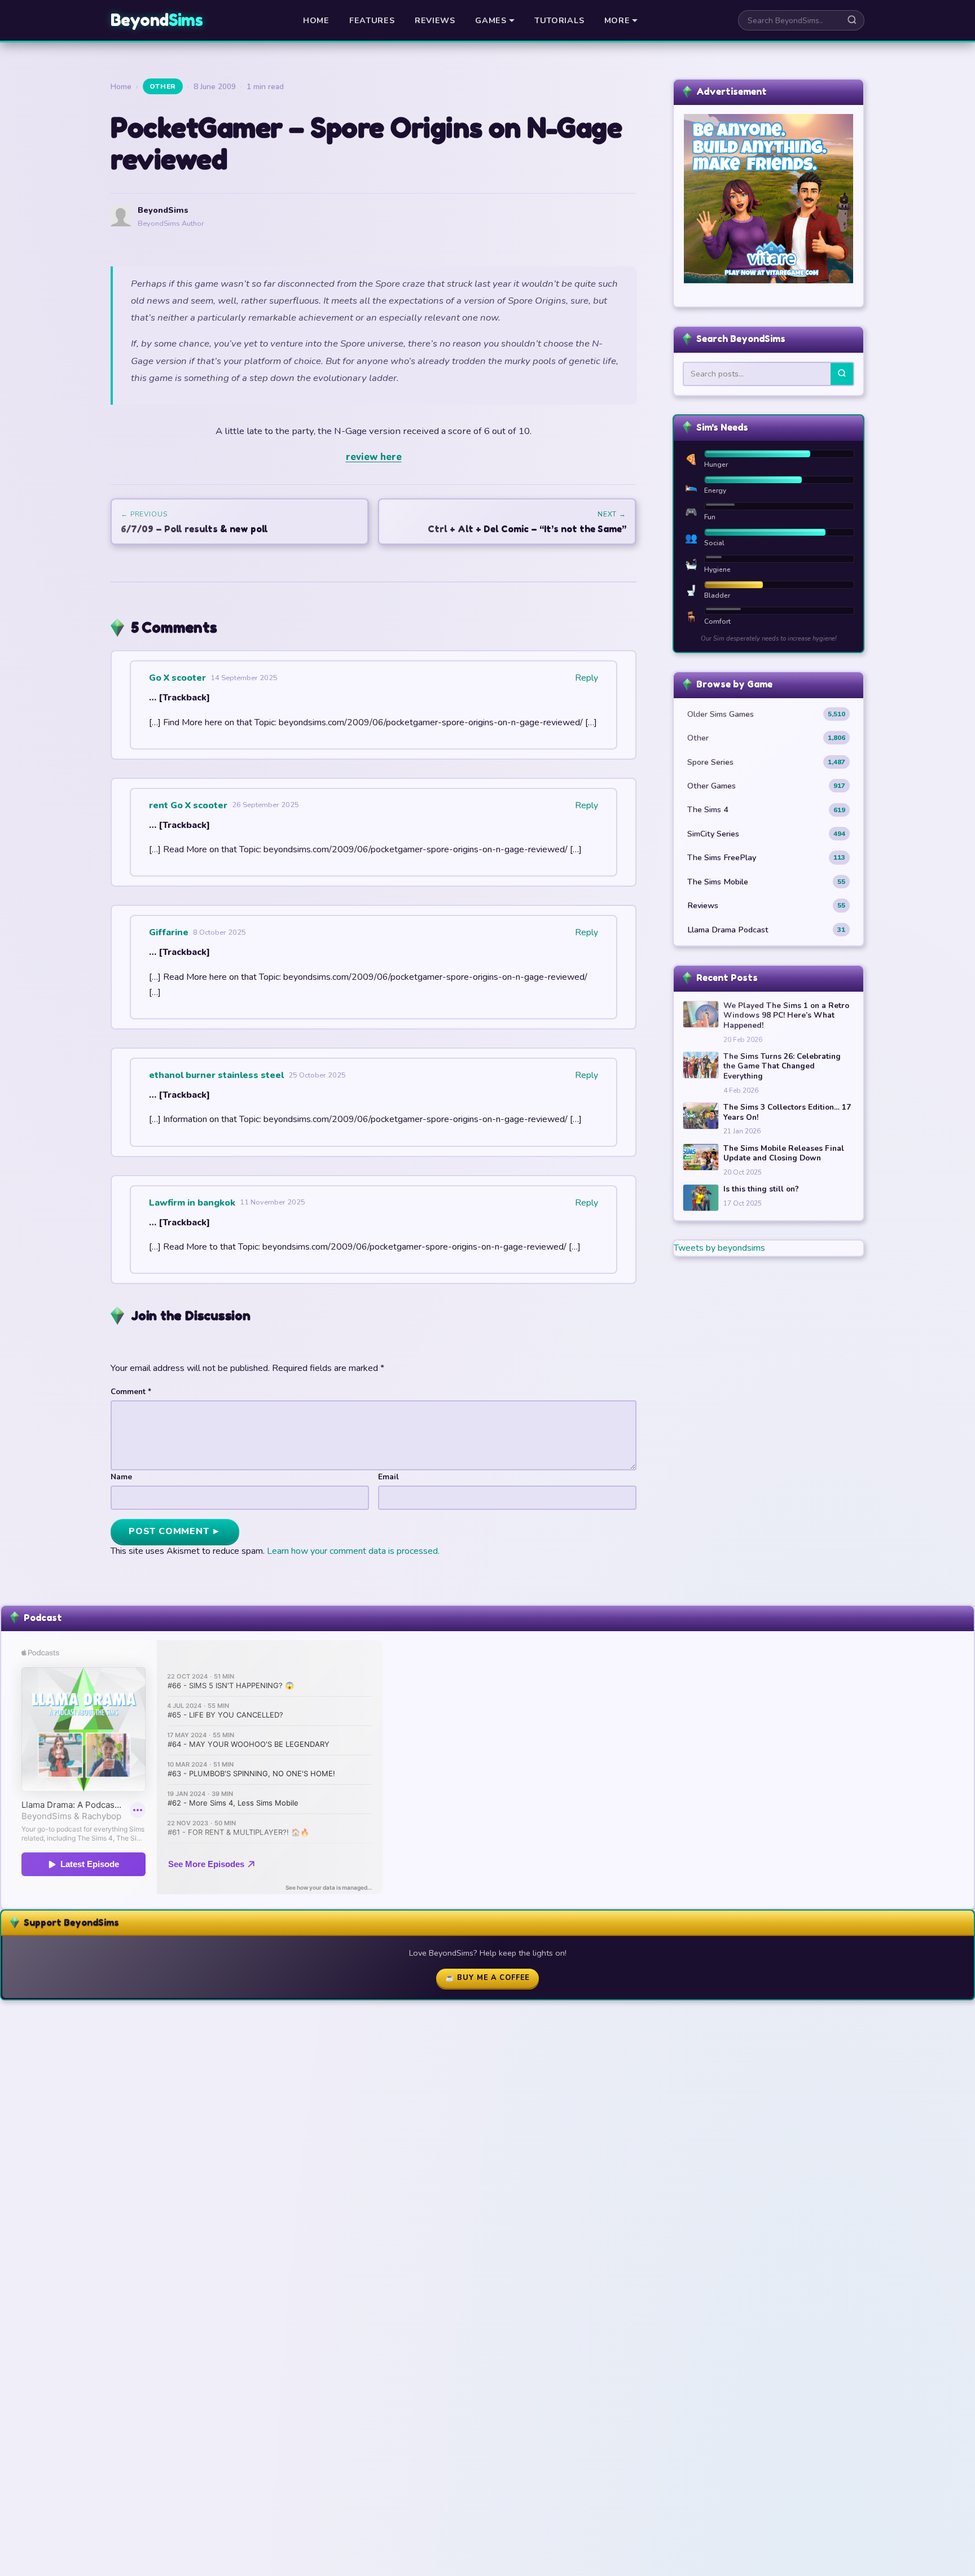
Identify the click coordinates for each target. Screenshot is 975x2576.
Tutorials (559, 20)
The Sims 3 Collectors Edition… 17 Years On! (787, 1112)
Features (372, 20)
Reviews (435, 20)
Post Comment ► (175, 1531)
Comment (131, 1392)
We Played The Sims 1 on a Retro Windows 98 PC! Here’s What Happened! (786, 1016)
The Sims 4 (766, 809)
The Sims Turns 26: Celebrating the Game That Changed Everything (782, 1066)
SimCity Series (766, 834)
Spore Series (766, 762)
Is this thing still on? (761, 1189)
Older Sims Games (766, 714)
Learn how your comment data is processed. (353, 1551)
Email (388, 1477)
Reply (587, 678)
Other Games (766, 786)
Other (163, 86)
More (617, 20)
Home (316, 20)
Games (491, 20)
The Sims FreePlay (766, 857)
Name (121, 1477)
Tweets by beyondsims (719, 1248)
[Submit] (842, 374)
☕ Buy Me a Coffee (488, 1978)
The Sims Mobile (766, 882)
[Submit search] (852, 20)
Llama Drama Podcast (766, 930)
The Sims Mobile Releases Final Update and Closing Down (784, 1153)
